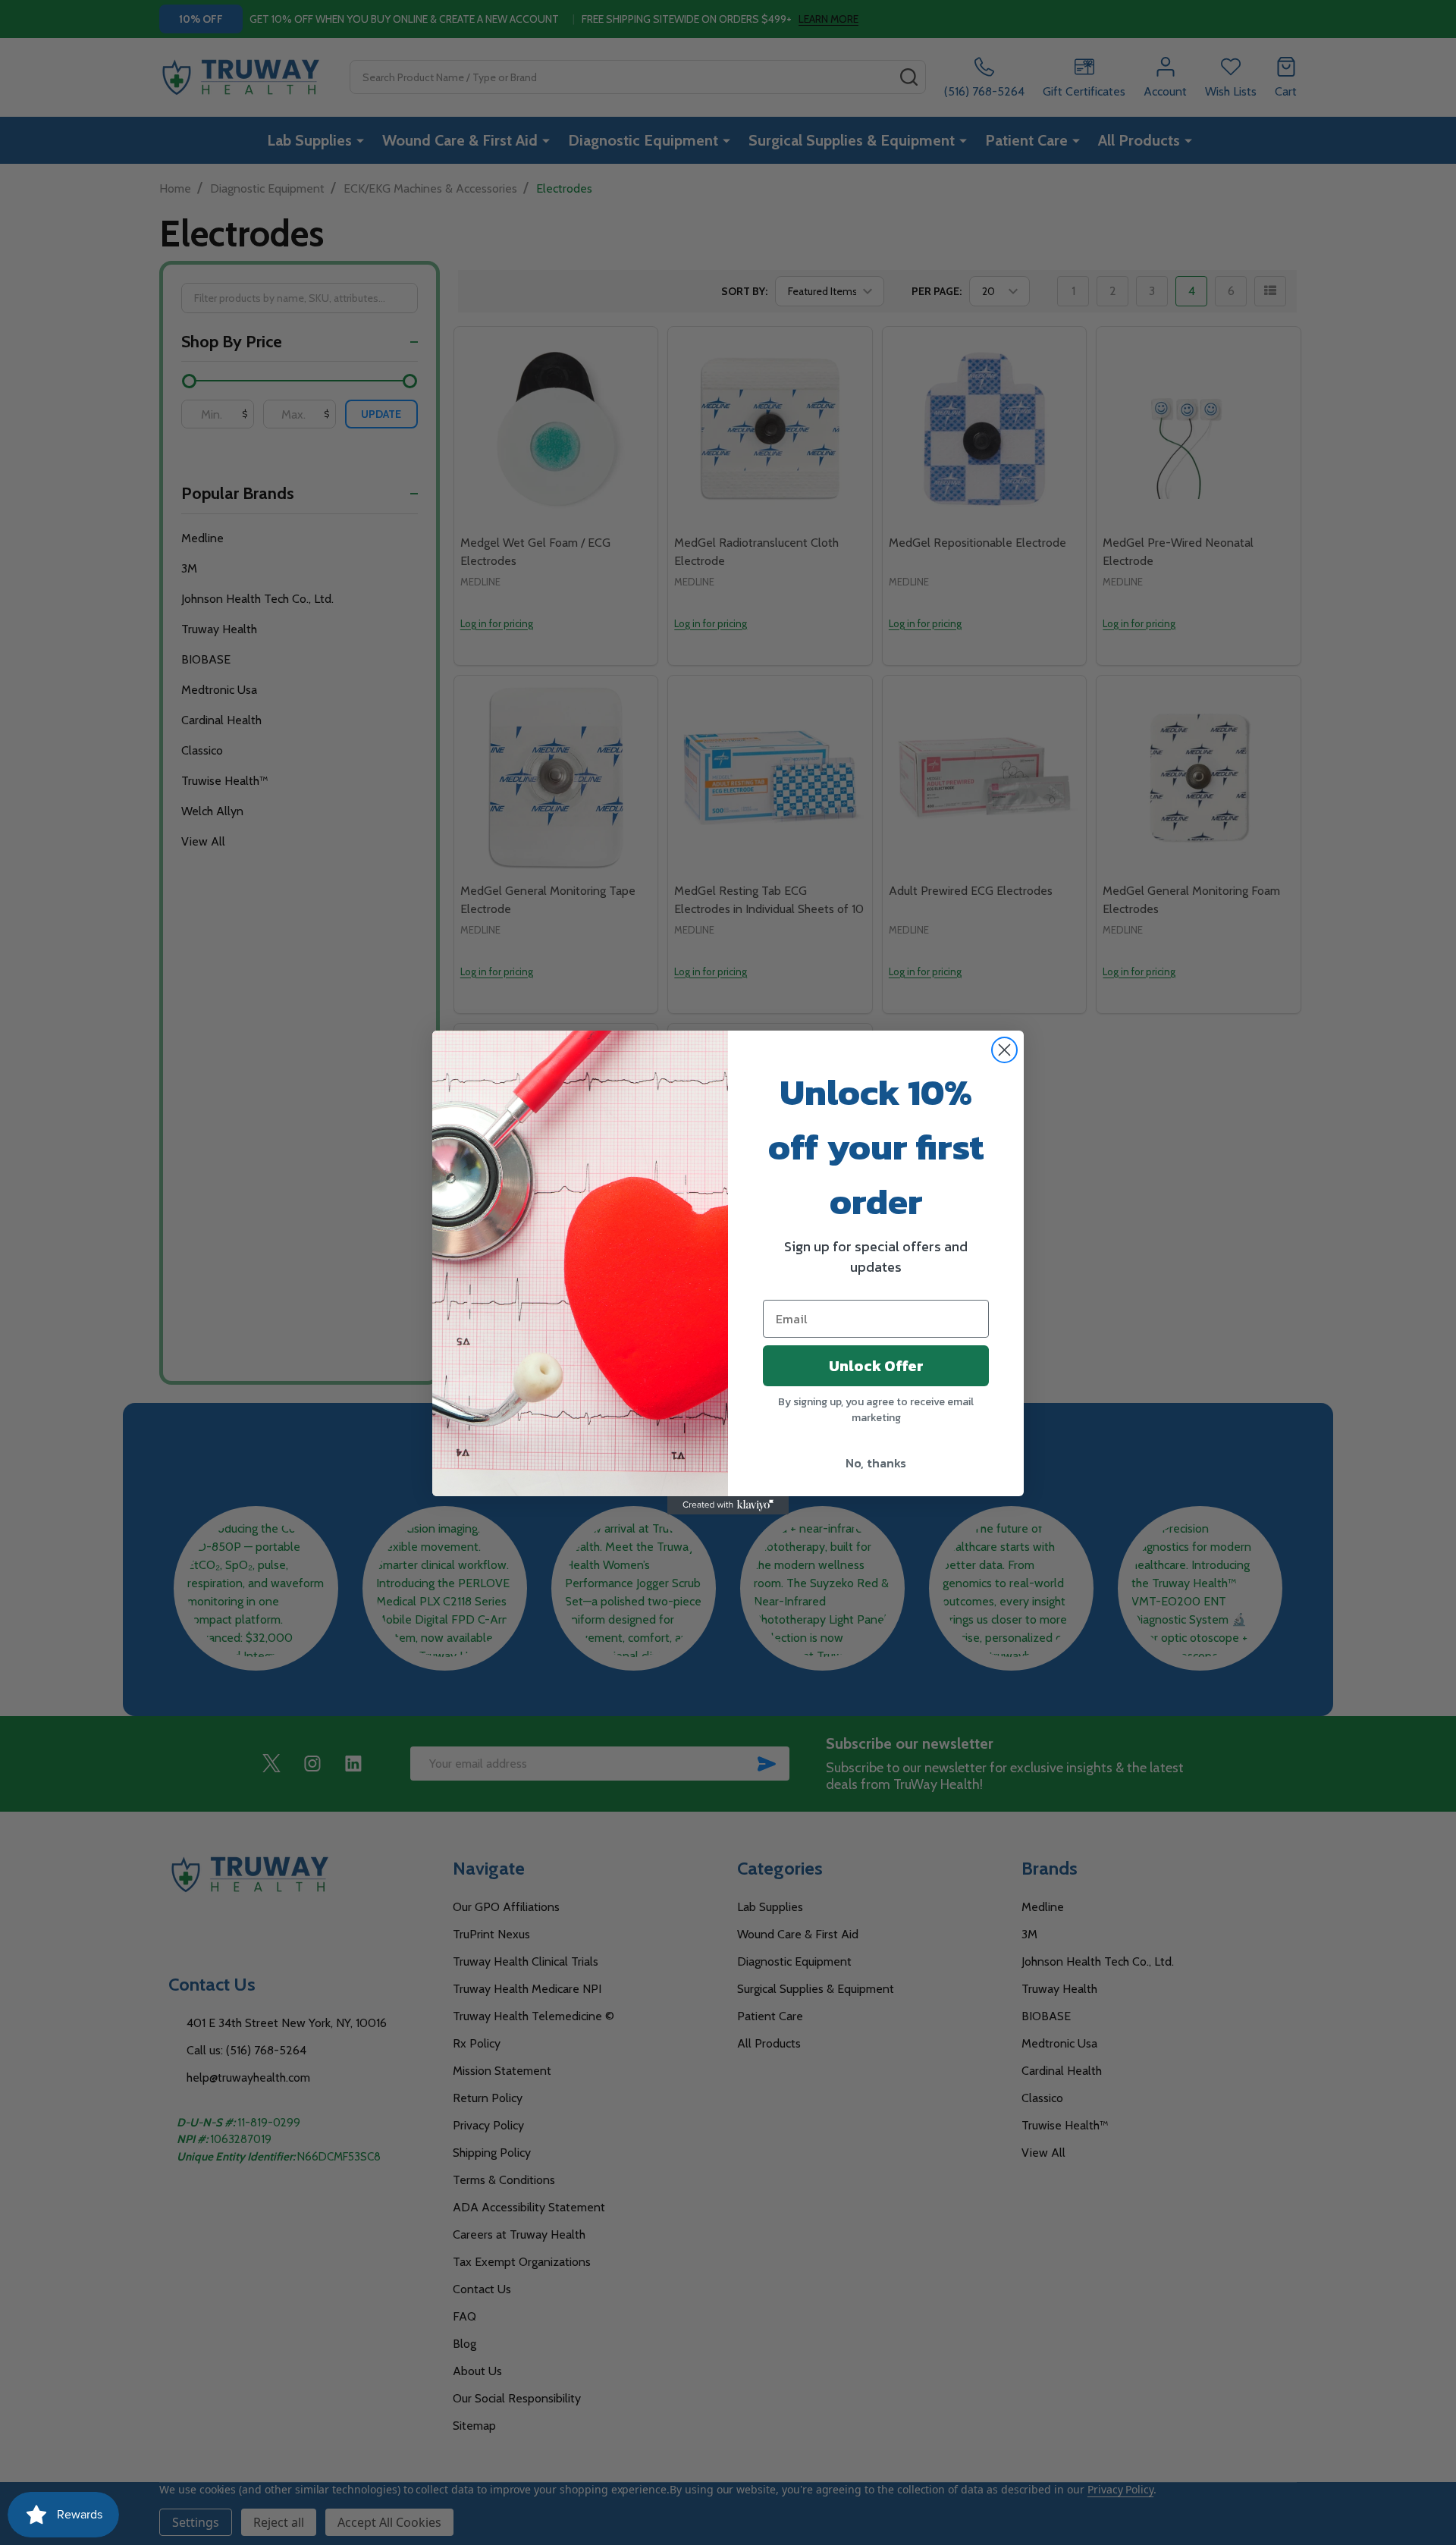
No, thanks (876, 1463)
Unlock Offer (876, 1366)
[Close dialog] (1004, 1050)
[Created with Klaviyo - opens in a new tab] (728, 1505)
